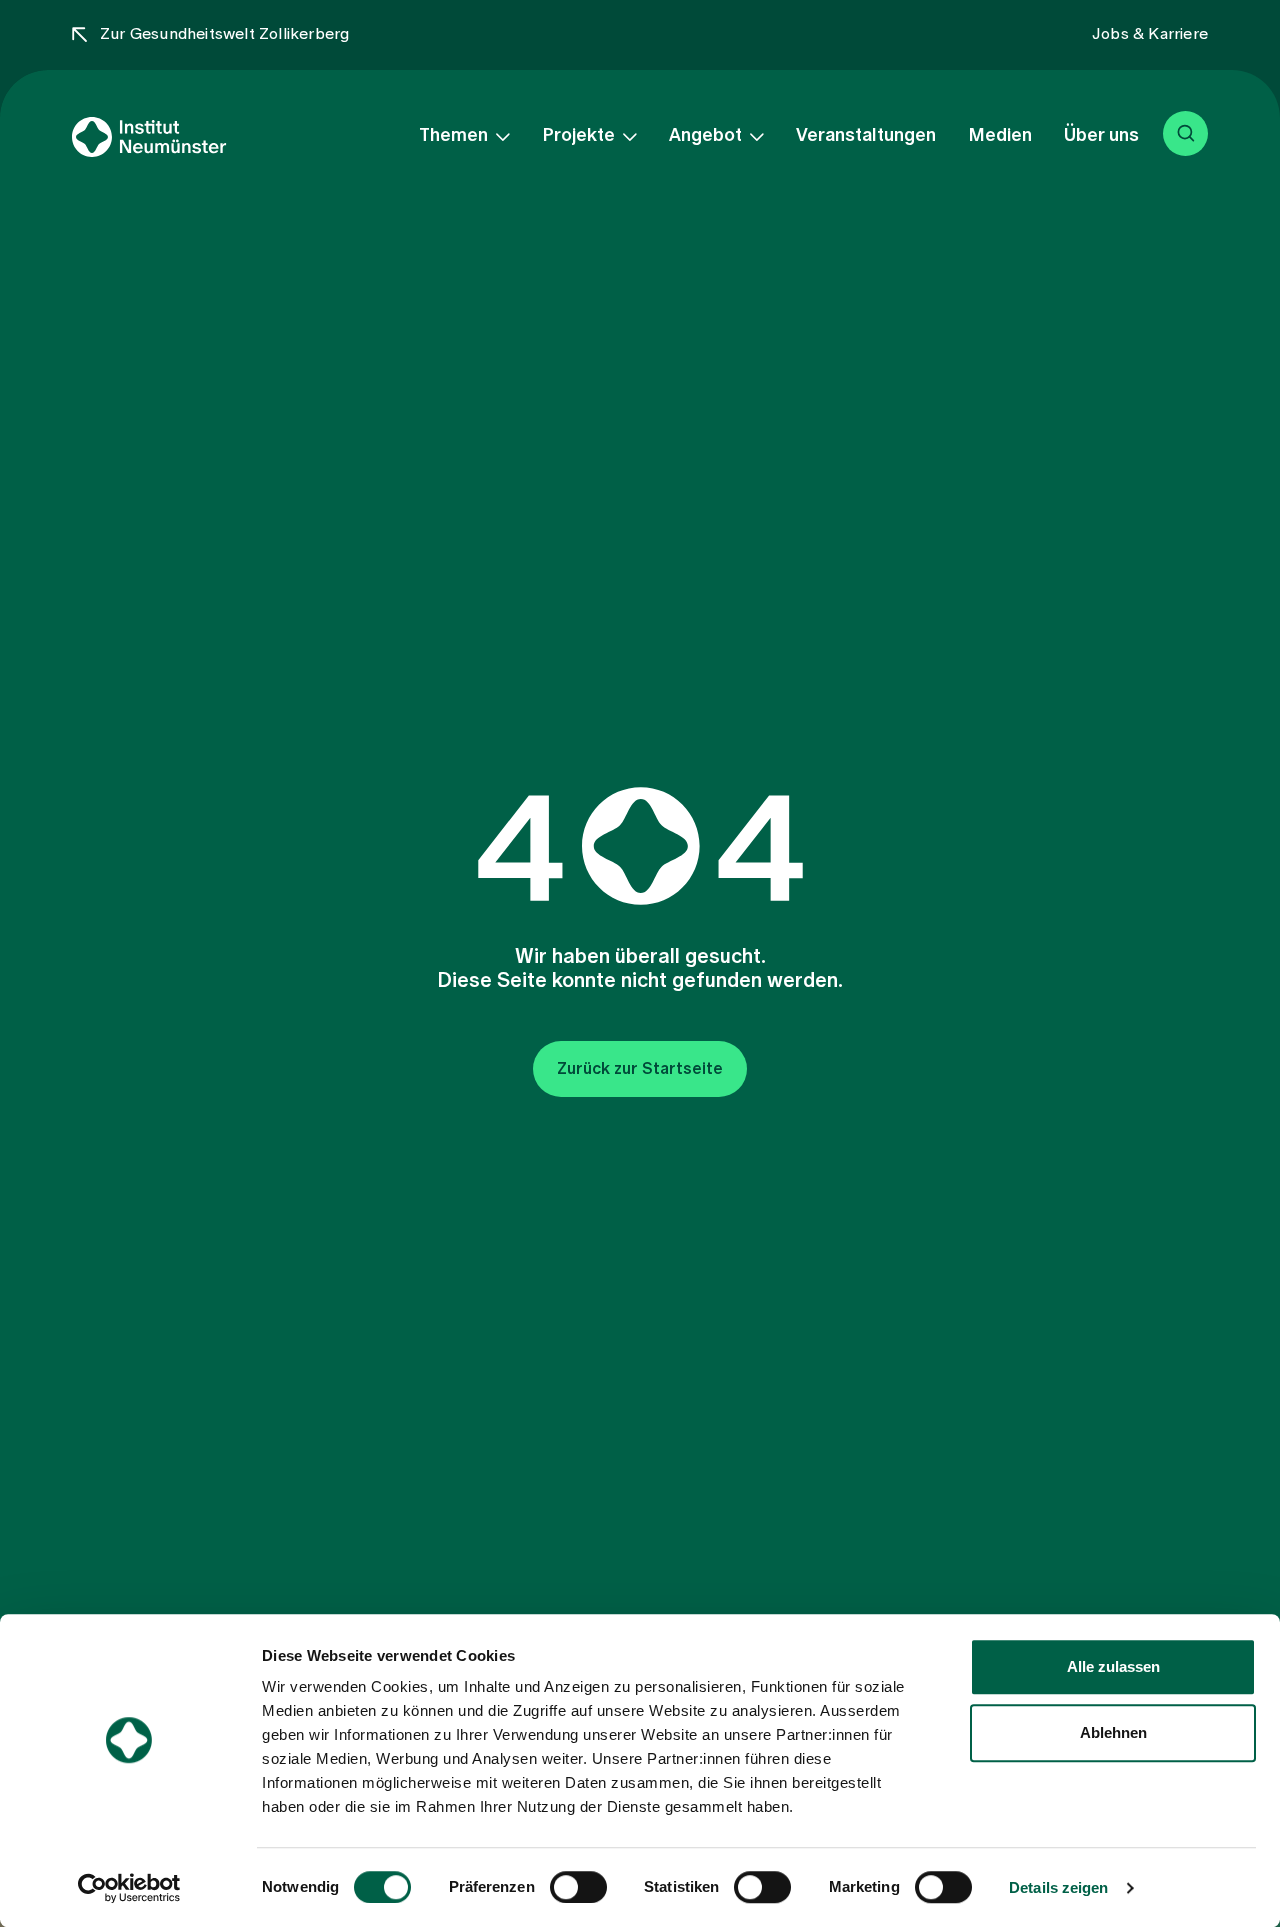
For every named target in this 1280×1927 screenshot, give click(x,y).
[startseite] (183, 137)
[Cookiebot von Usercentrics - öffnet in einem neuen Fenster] (129, 1888)
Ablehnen (1113, 1732)
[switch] (578, 1887)
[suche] (1185, 133)
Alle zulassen (1113, 1666)
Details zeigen (1058, 1887)
